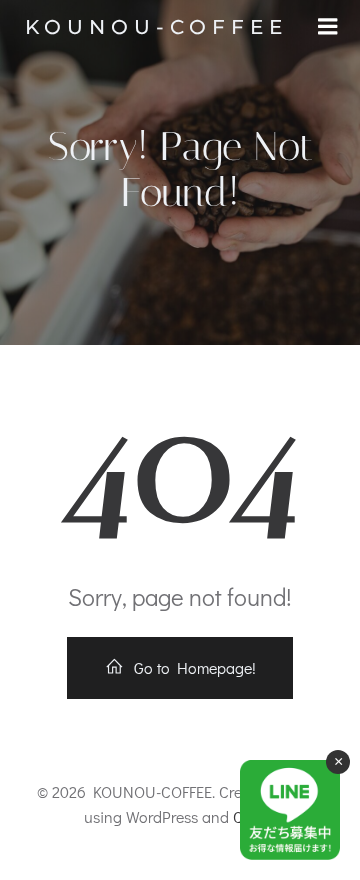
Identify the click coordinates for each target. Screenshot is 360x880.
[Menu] (328, 27)
